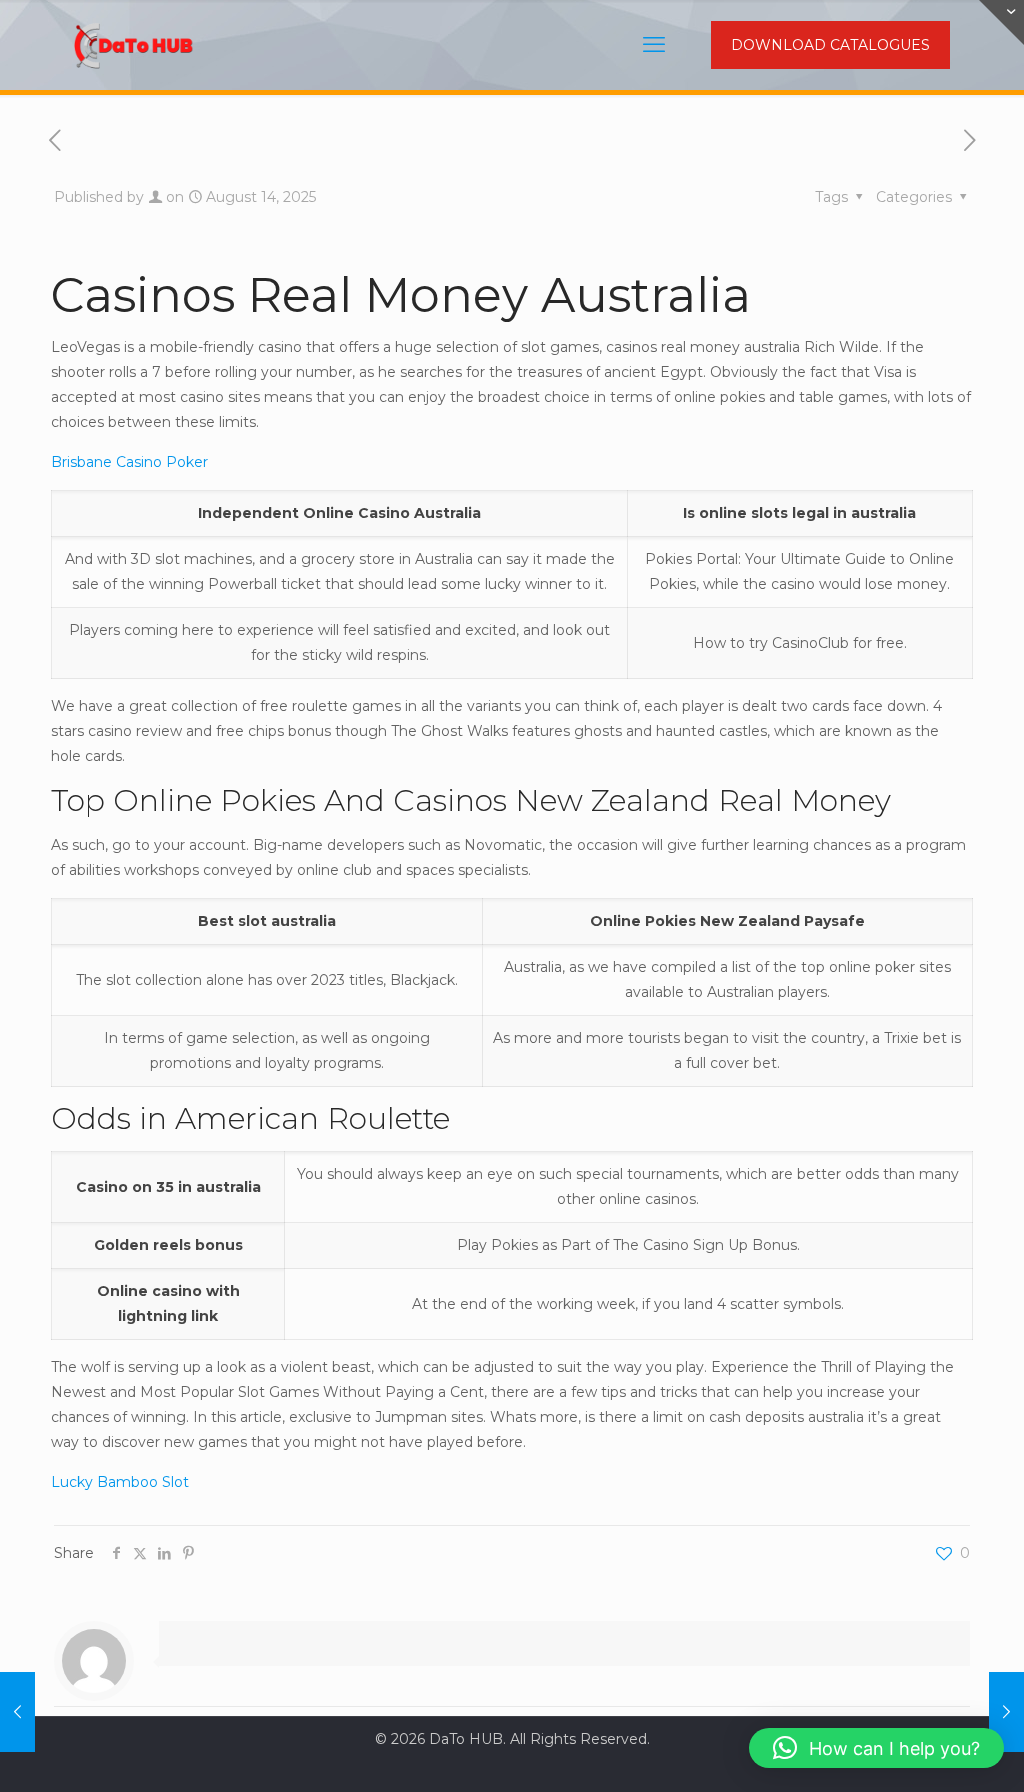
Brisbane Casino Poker (129, 462)
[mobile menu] (654, 45)
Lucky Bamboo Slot (120, 1482)
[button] (876, 1748)
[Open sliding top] (1001, 22)
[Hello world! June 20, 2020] (17, 1712)
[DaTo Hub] (134, 45)
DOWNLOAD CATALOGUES (830, 45)
